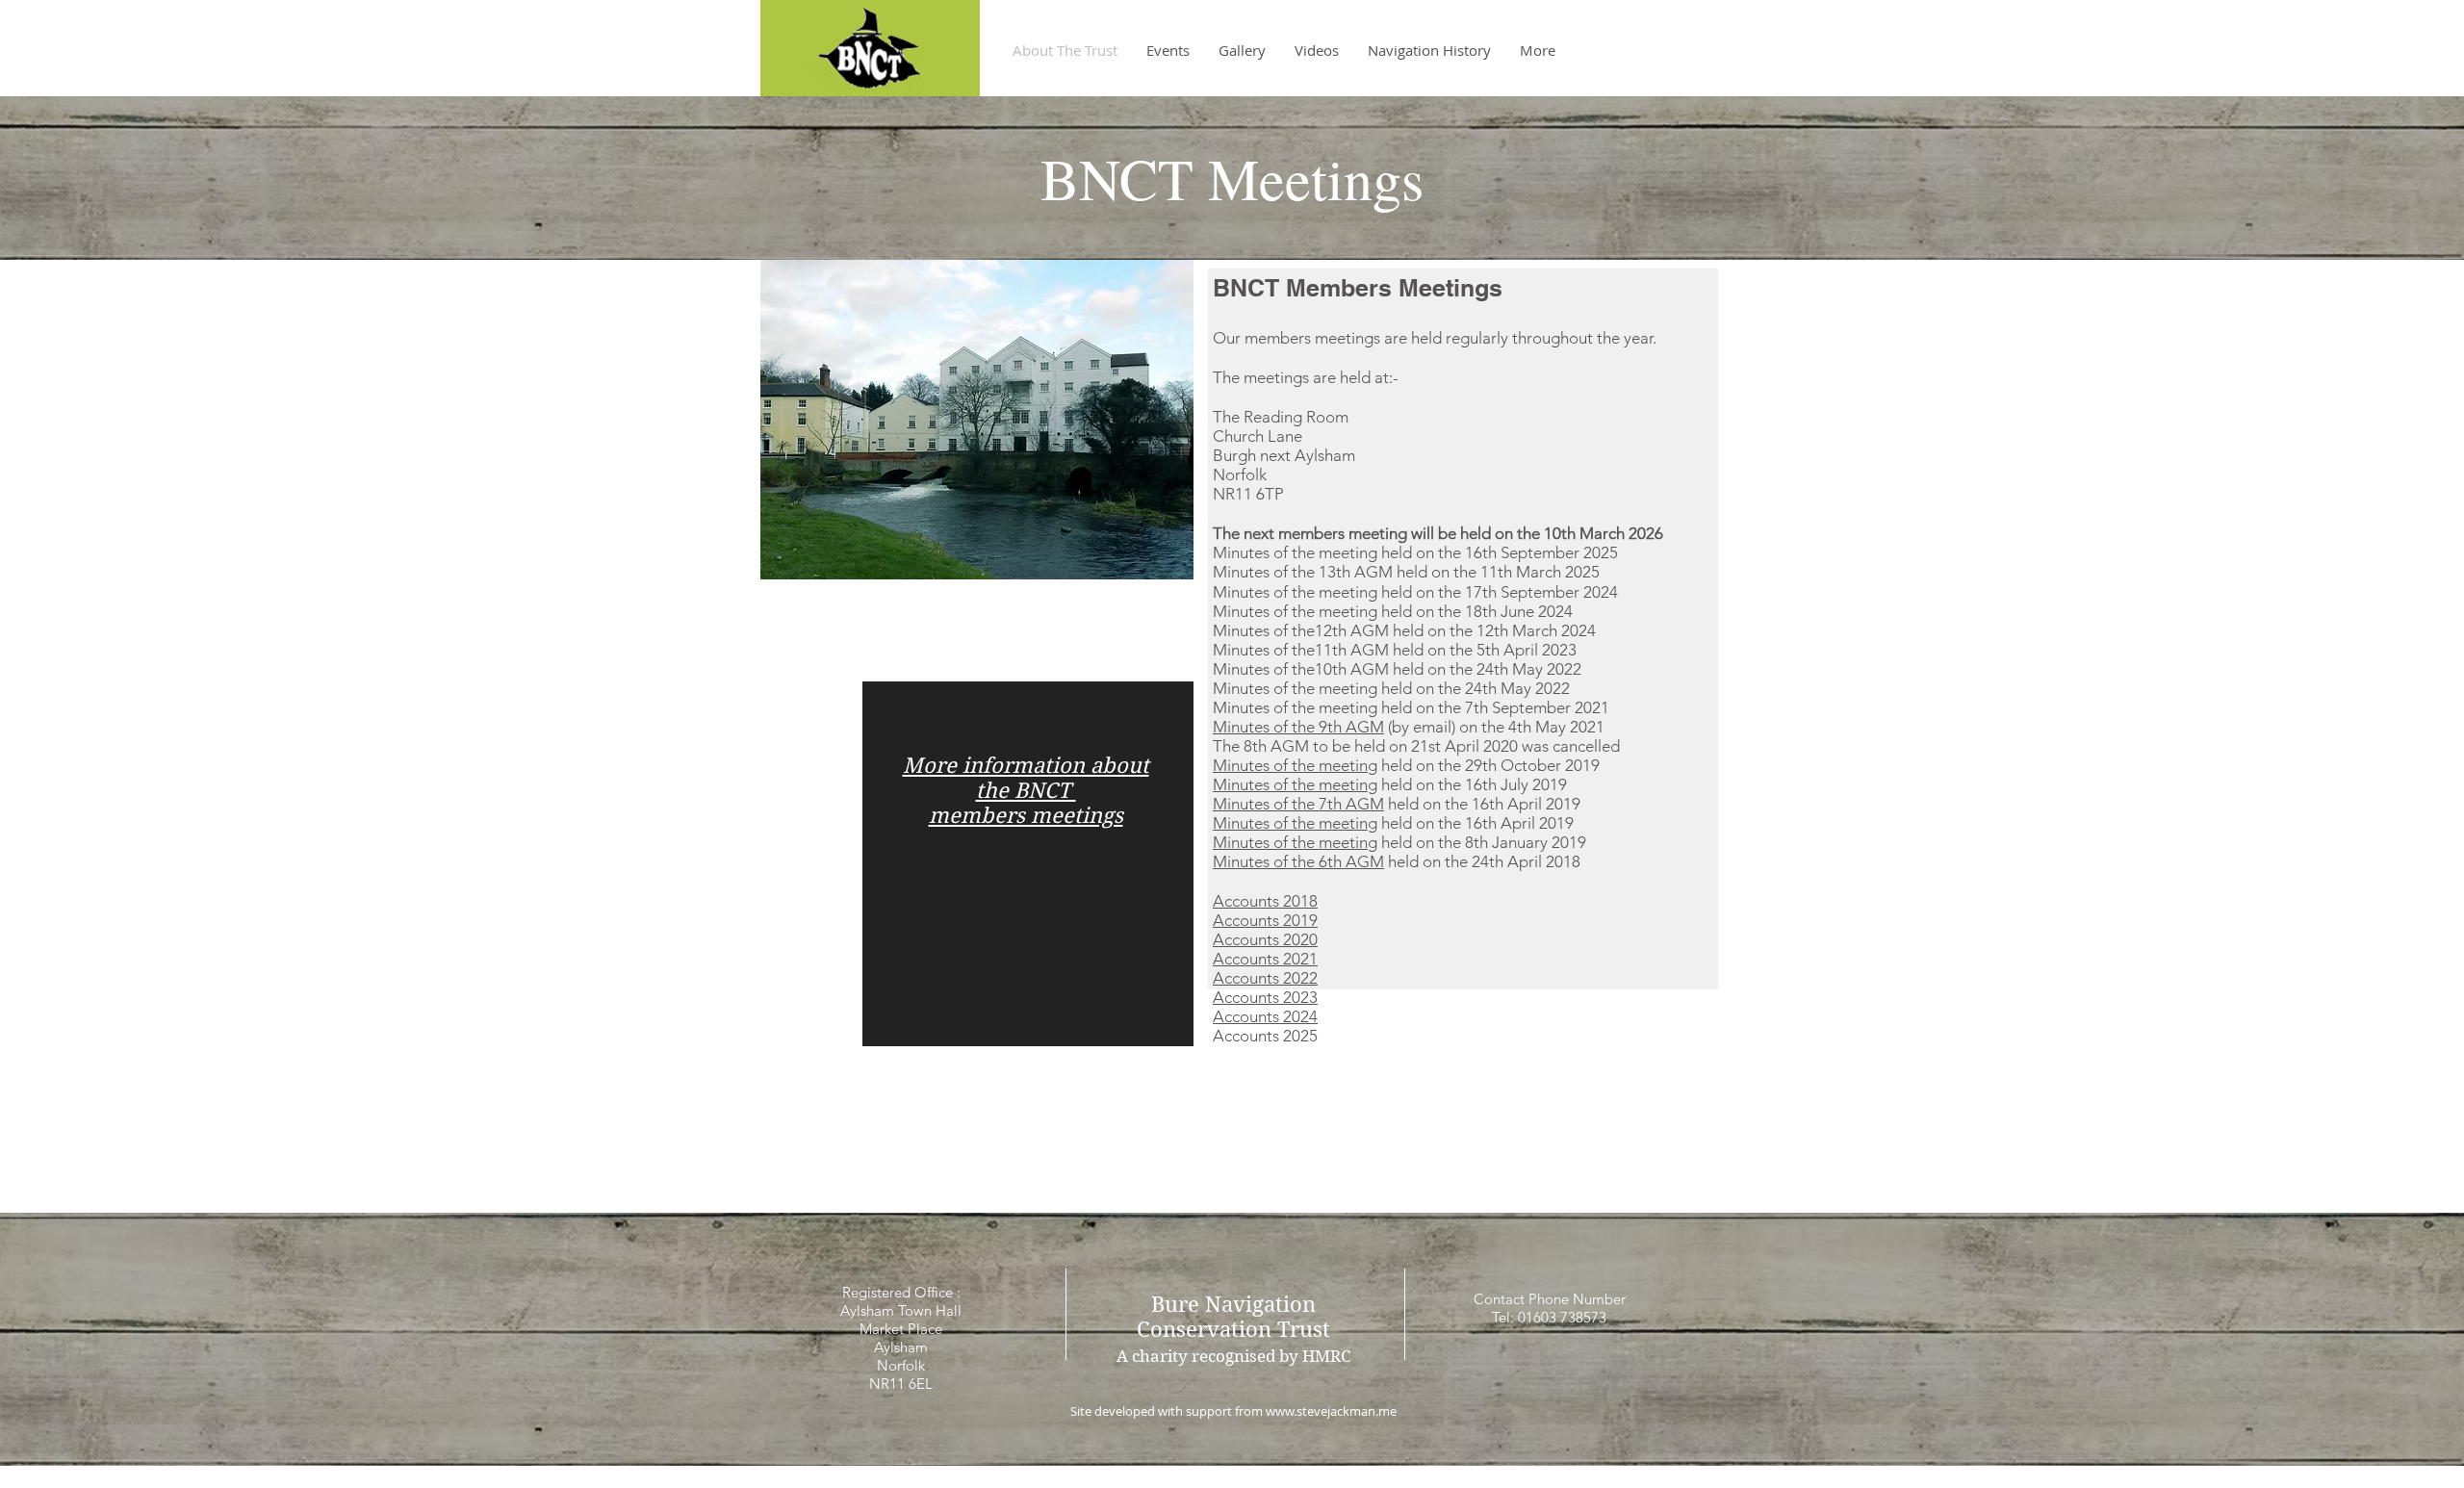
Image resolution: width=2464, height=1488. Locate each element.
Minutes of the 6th (1279, 861)
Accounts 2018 (1265, 901)
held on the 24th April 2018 (1482, 861)
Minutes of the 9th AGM (1298, 727)
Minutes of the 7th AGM (1298, 804)
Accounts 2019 (1265, 920)
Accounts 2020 (1265, 939)
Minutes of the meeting (1295, 765)
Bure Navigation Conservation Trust (1233, 1317)
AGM (1365, 861)
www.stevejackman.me (1331, 1411)
